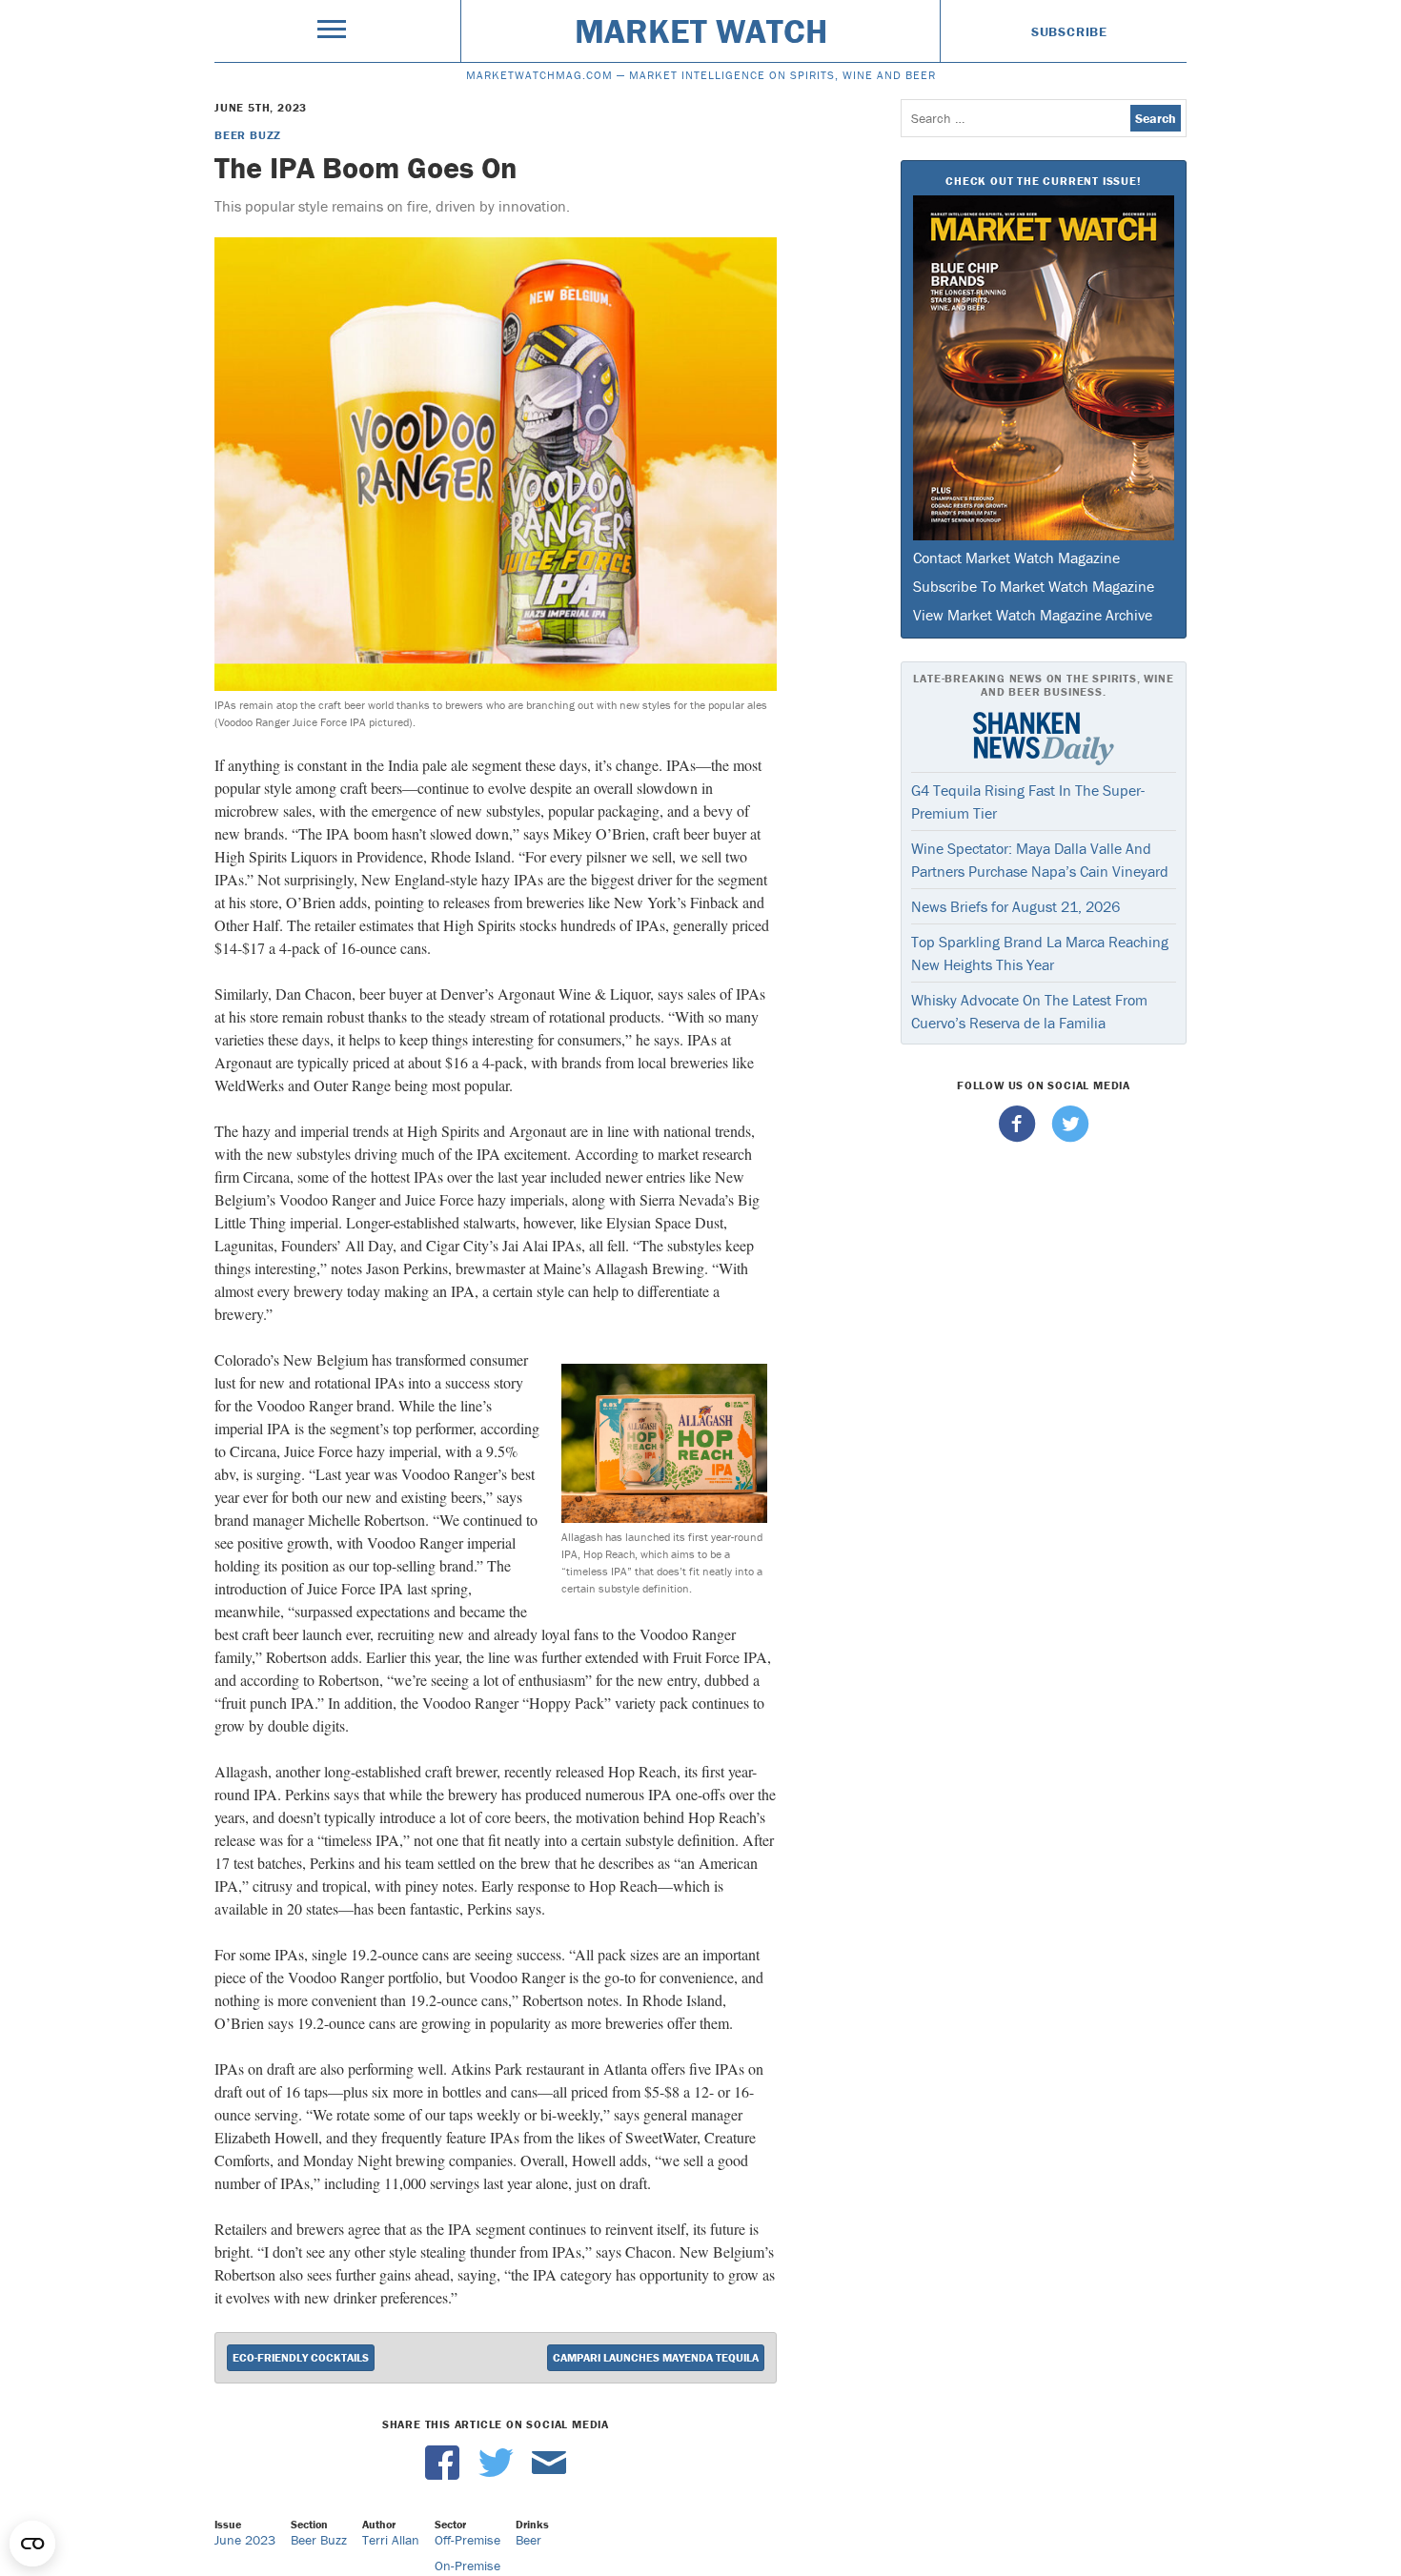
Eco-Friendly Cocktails (301, 2357)
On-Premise (467, 2566)
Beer (528, 2540)
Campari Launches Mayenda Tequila (656, 2357)
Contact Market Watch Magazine (1016, 558)
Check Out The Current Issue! (1043, 181)
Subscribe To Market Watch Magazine (1034, 586)
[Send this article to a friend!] (549, 2475)
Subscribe (1069, 31)
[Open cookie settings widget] (32, 2544)
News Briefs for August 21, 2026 (1015, 906)
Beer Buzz (248, 135)
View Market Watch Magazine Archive (1033, 615)
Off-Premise (467, 2540)
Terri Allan (391, 2540)
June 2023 (245, 2540)
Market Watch (701, 30)
